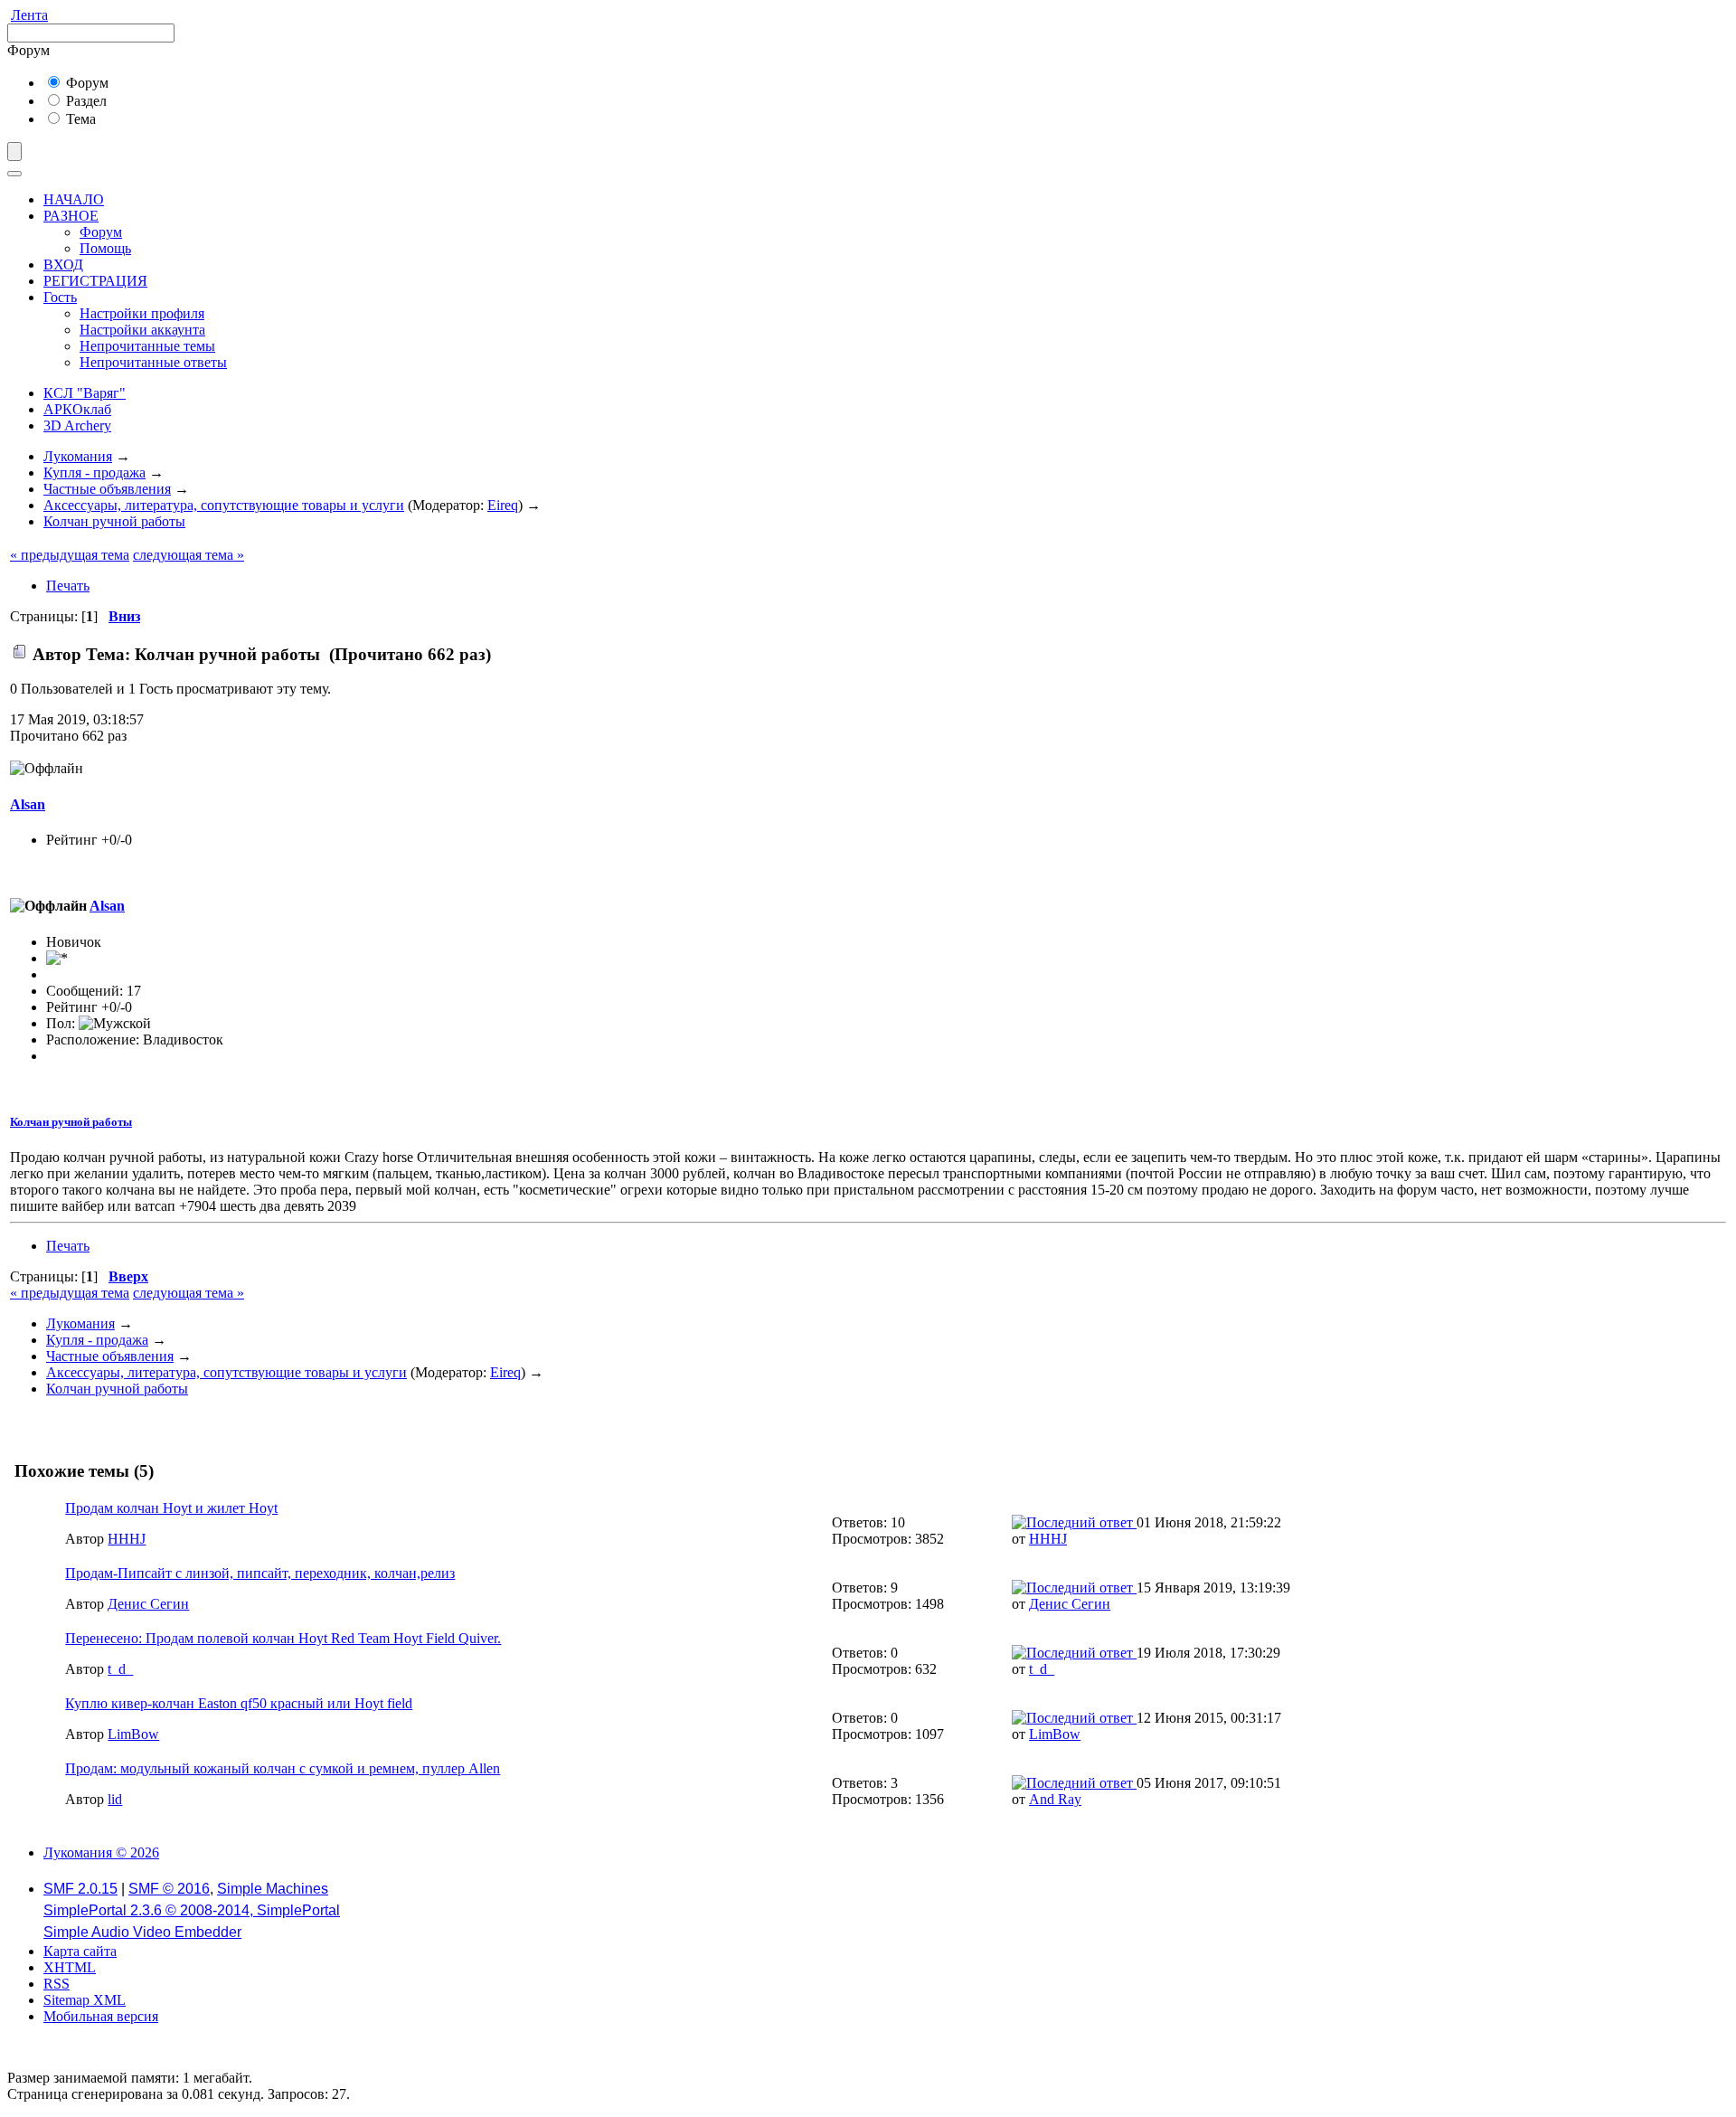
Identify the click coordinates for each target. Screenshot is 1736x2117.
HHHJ (127, 1539)
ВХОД (63, 265)
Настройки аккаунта (142, 330)
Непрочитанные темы (147, 346)
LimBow (133, 1734)
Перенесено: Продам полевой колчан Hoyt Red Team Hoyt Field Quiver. (283, 1638)
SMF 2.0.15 (80, 1889)
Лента (29, 15)
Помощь (105, 248)
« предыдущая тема (70, 555)
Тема (79, 119)
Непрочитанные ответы (153, 362)
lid (115, 1799)
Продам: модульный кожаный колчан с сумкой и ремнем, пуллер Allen (283, 1768)
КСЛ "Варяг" (85, 393)
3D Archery (77, 425)
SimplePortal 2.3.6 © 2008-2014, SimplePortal (192, 1910)
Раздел (85, 101)
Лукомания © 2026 (101, 1852)
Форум (85, 83)
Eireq (503, 505)
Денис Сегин (148, 1604)
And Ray (1055, 1799)
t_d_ (120, 1669)
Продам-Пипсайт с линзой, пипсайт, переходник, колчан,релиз (260, 1573)
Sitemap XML (85, 2000)
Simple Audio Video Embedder (142, 1932)
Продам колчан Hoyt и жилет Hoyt (171, 1508)
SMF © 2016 (169, 1889)
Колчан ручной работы (71, 1122)
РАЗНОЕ (71, 216)
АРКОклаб (77, 409)
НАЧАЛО (74, 199)
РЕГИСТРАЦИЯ (95, 281)
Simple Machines (273, 1889)
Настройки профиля (142, 313)
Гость (60, 297)
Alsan (28, 804)
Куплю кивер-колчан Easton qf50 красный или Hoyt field (239, 1703)
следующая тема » (189, 555)
